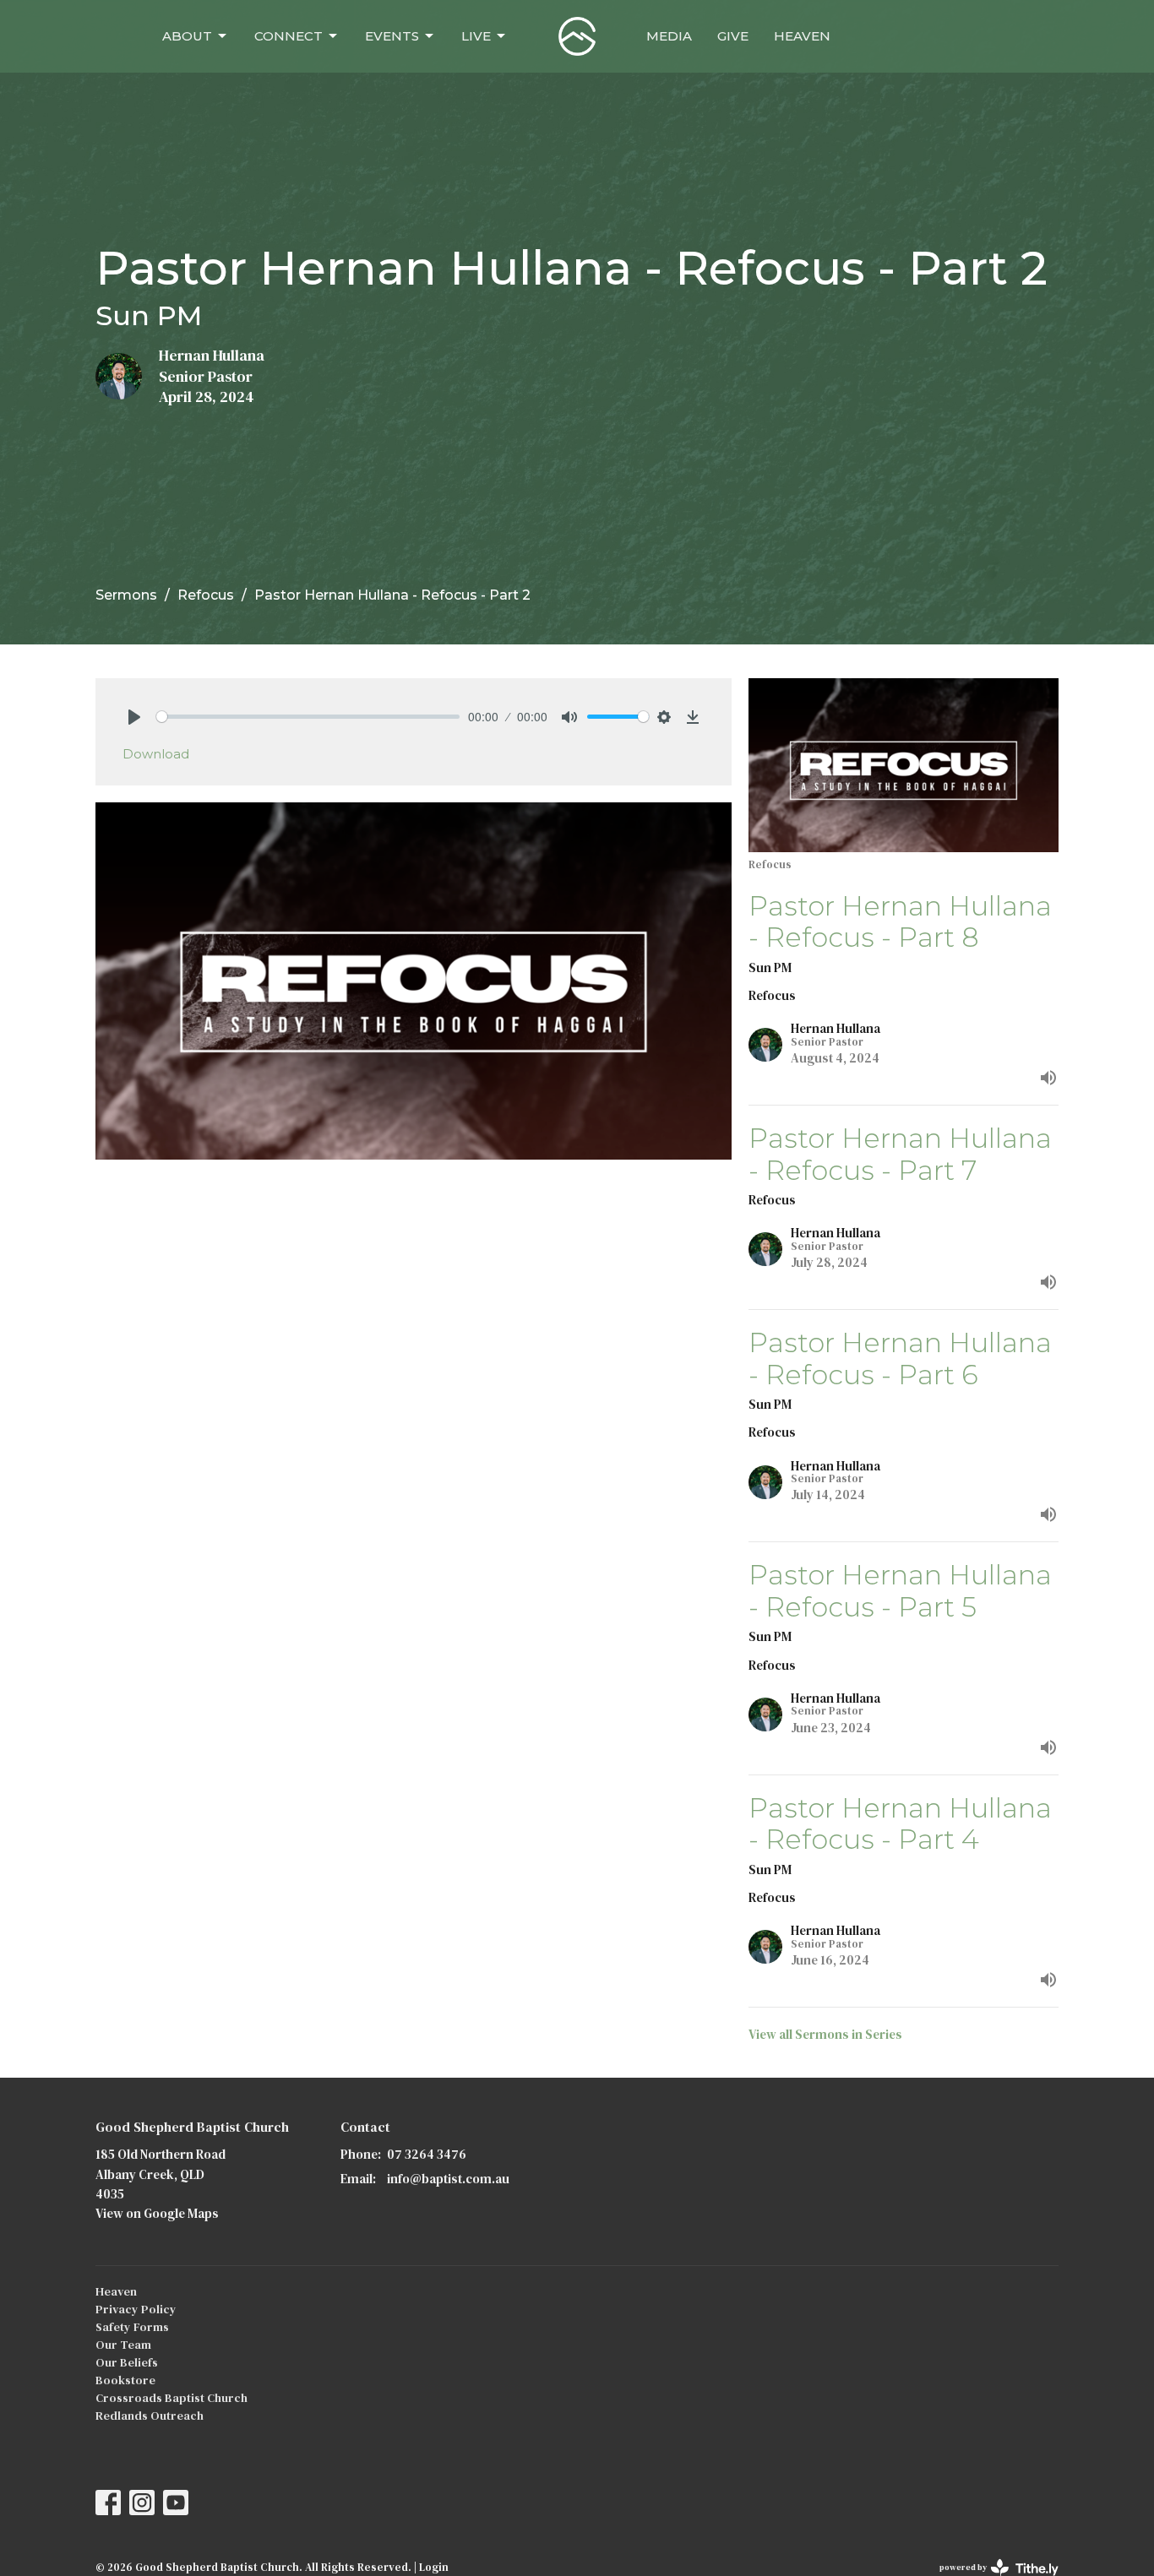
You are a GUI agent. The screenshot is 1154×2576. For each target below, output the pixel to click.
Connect (288, 36)
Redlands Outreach (150, 2416)
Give (733, 36)
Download (156, 754)
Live (476, 36)
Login (434, 2567)
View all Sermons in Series (825, 2034)
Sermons (126, 595)
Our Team (123, 2345)
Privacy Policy (136, 2309)
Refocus (206, 595)
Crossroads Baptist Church (171, 2398)
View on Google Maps (157, 2213)
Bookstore (125, 2380)
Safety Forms (132, 2327)
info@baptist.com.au (448, 2179)
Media (669, 36)
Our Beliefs (127, 2362)
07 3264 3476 (427, 2154)
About (187, 36)
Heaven (802, 36)
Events (392, 36)
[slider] (308, 717)
